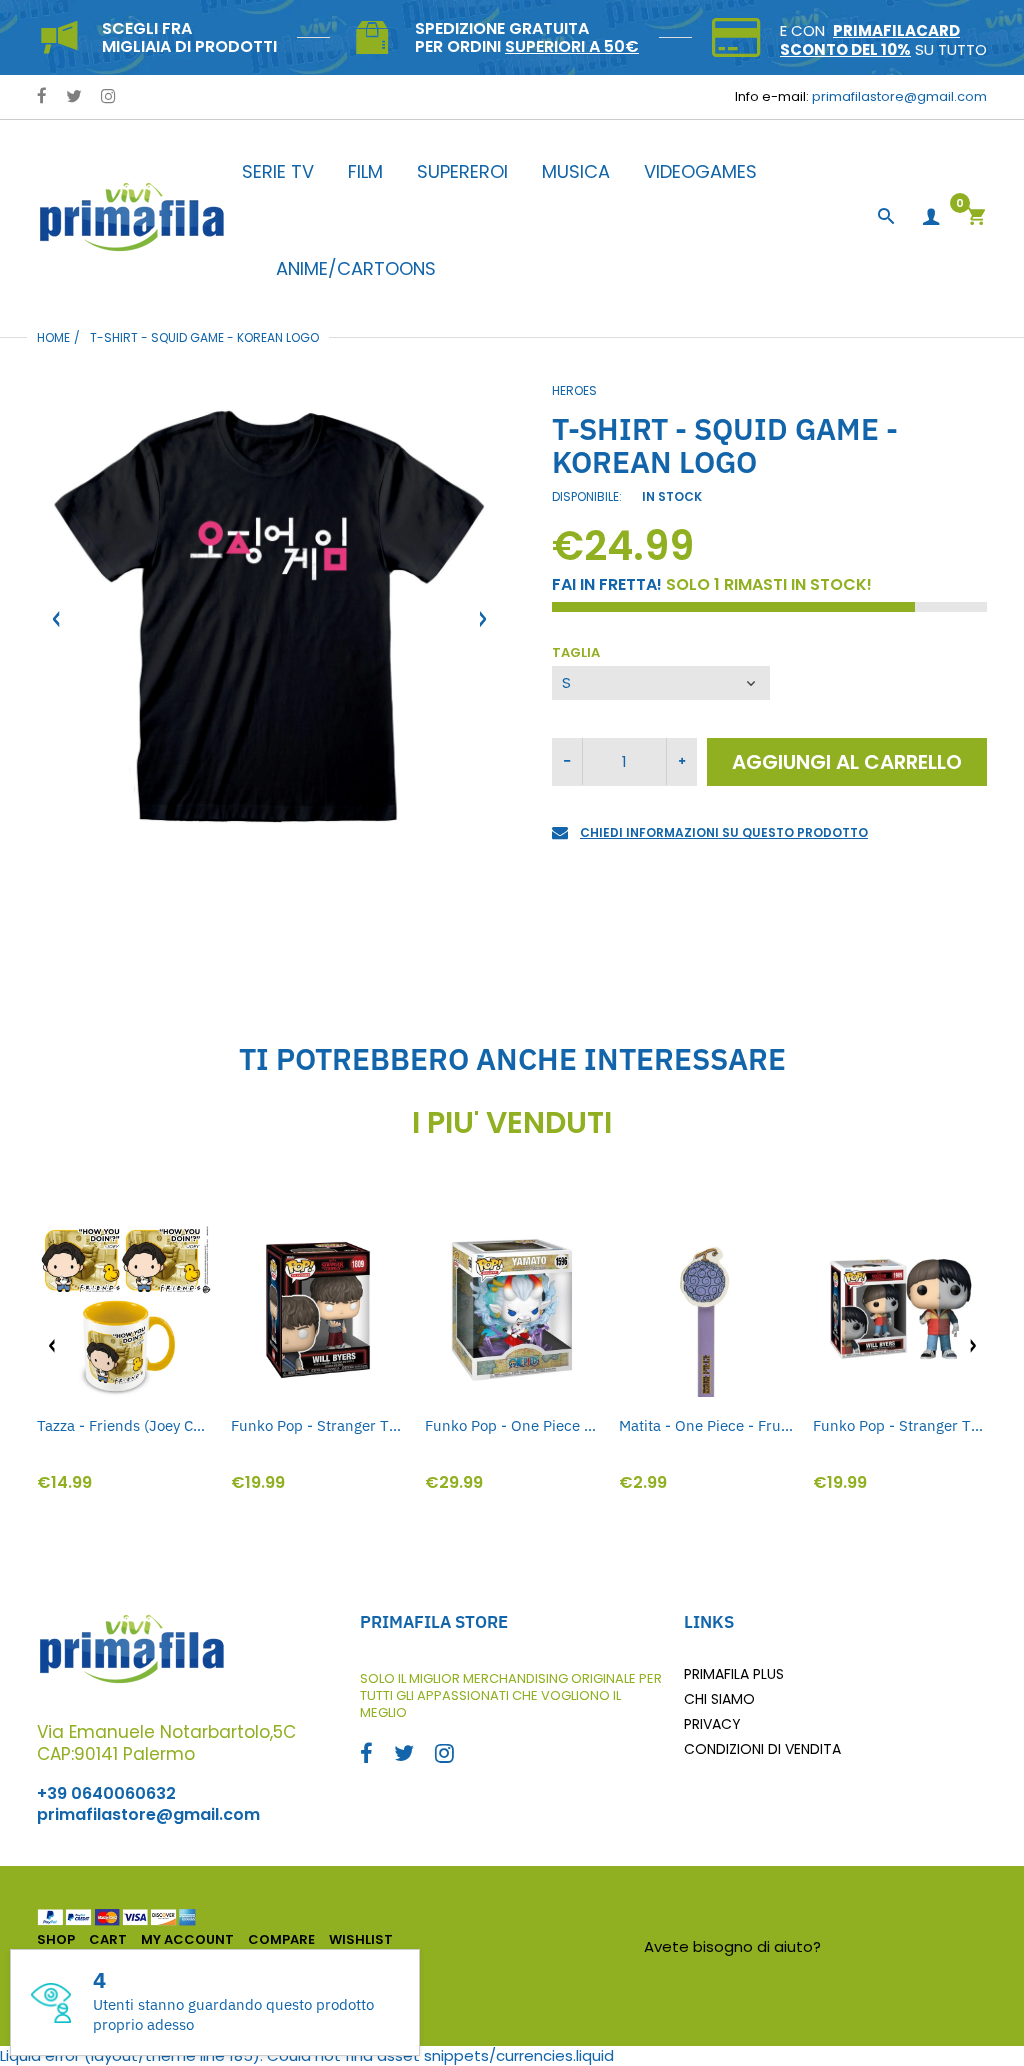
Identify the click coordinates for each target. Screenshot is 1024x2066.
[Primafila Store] (132, 216)
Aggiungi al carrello (847, 762)
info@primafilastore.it (906, 1946)
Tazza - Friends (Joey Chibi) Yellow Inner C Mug (124, 1425)
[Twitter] (74, 97)
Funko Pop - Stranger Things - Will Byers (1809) (318, 1425)
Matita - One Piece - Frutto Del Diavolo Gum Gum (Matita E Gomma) (706, 1425)
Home (53, 337)
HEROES (574, 390)
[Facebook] (42, 97)
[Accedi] (931, 217)
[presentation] (52, 1346)
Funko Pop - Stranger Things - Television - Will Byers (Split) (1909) (900, 1425)
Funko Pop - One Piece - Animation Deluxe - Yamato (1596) (512, 1425)
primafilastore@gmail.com (899, 96)
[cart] (976, 218)
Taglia (576, 653)
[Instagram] (108, 97)
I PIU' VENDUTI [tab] (512, 1123)
